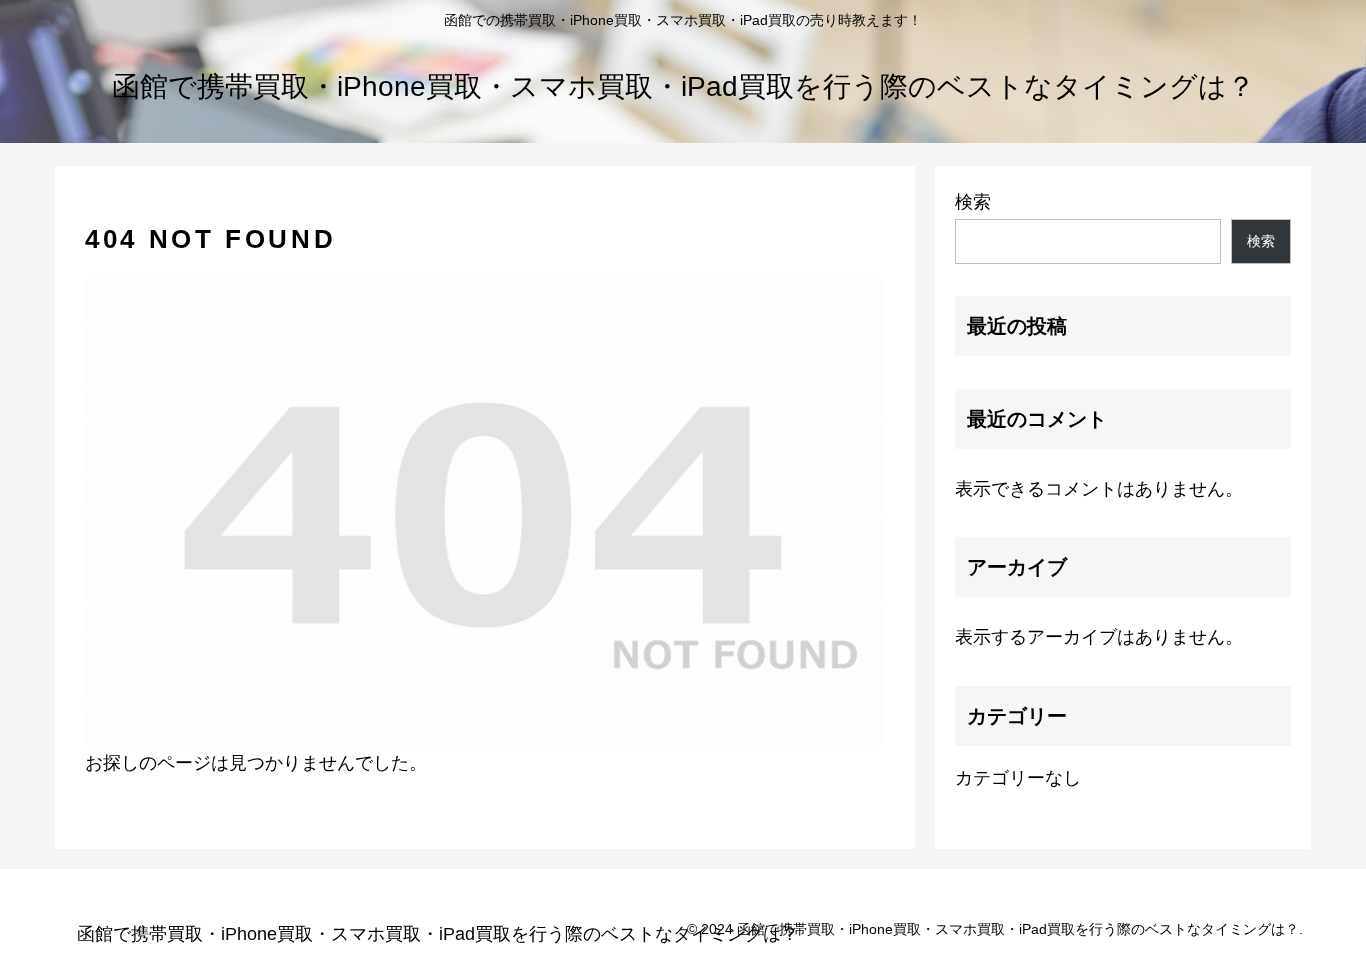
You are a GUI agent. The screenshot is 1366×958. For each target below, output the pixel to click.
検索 (973, 202)
